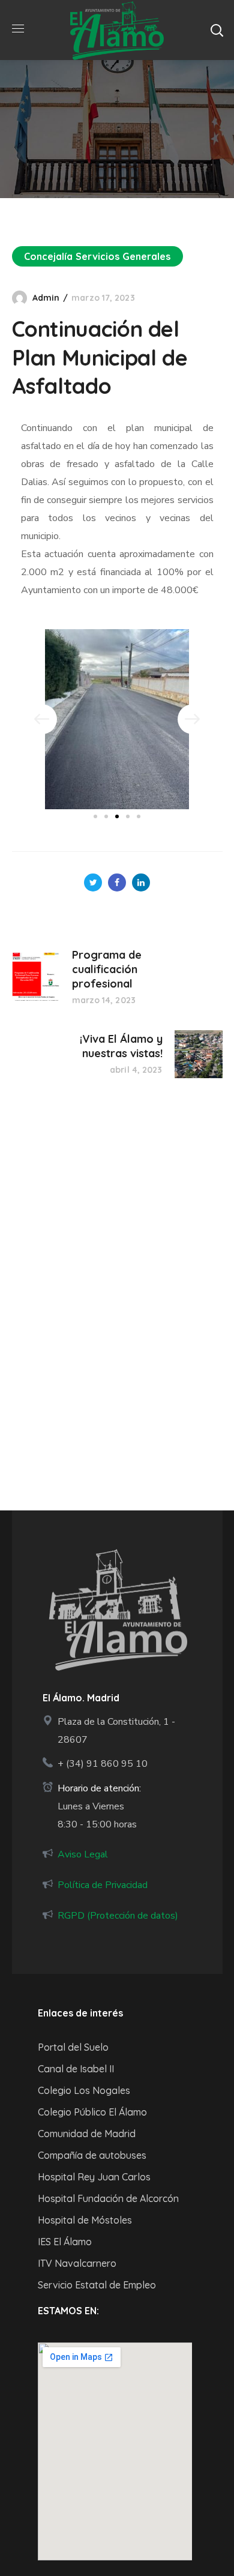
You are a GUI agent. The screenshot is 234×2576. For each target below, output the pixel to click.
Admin (46, 298)
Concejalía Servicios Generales (97, 256)
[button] (217, 30)
